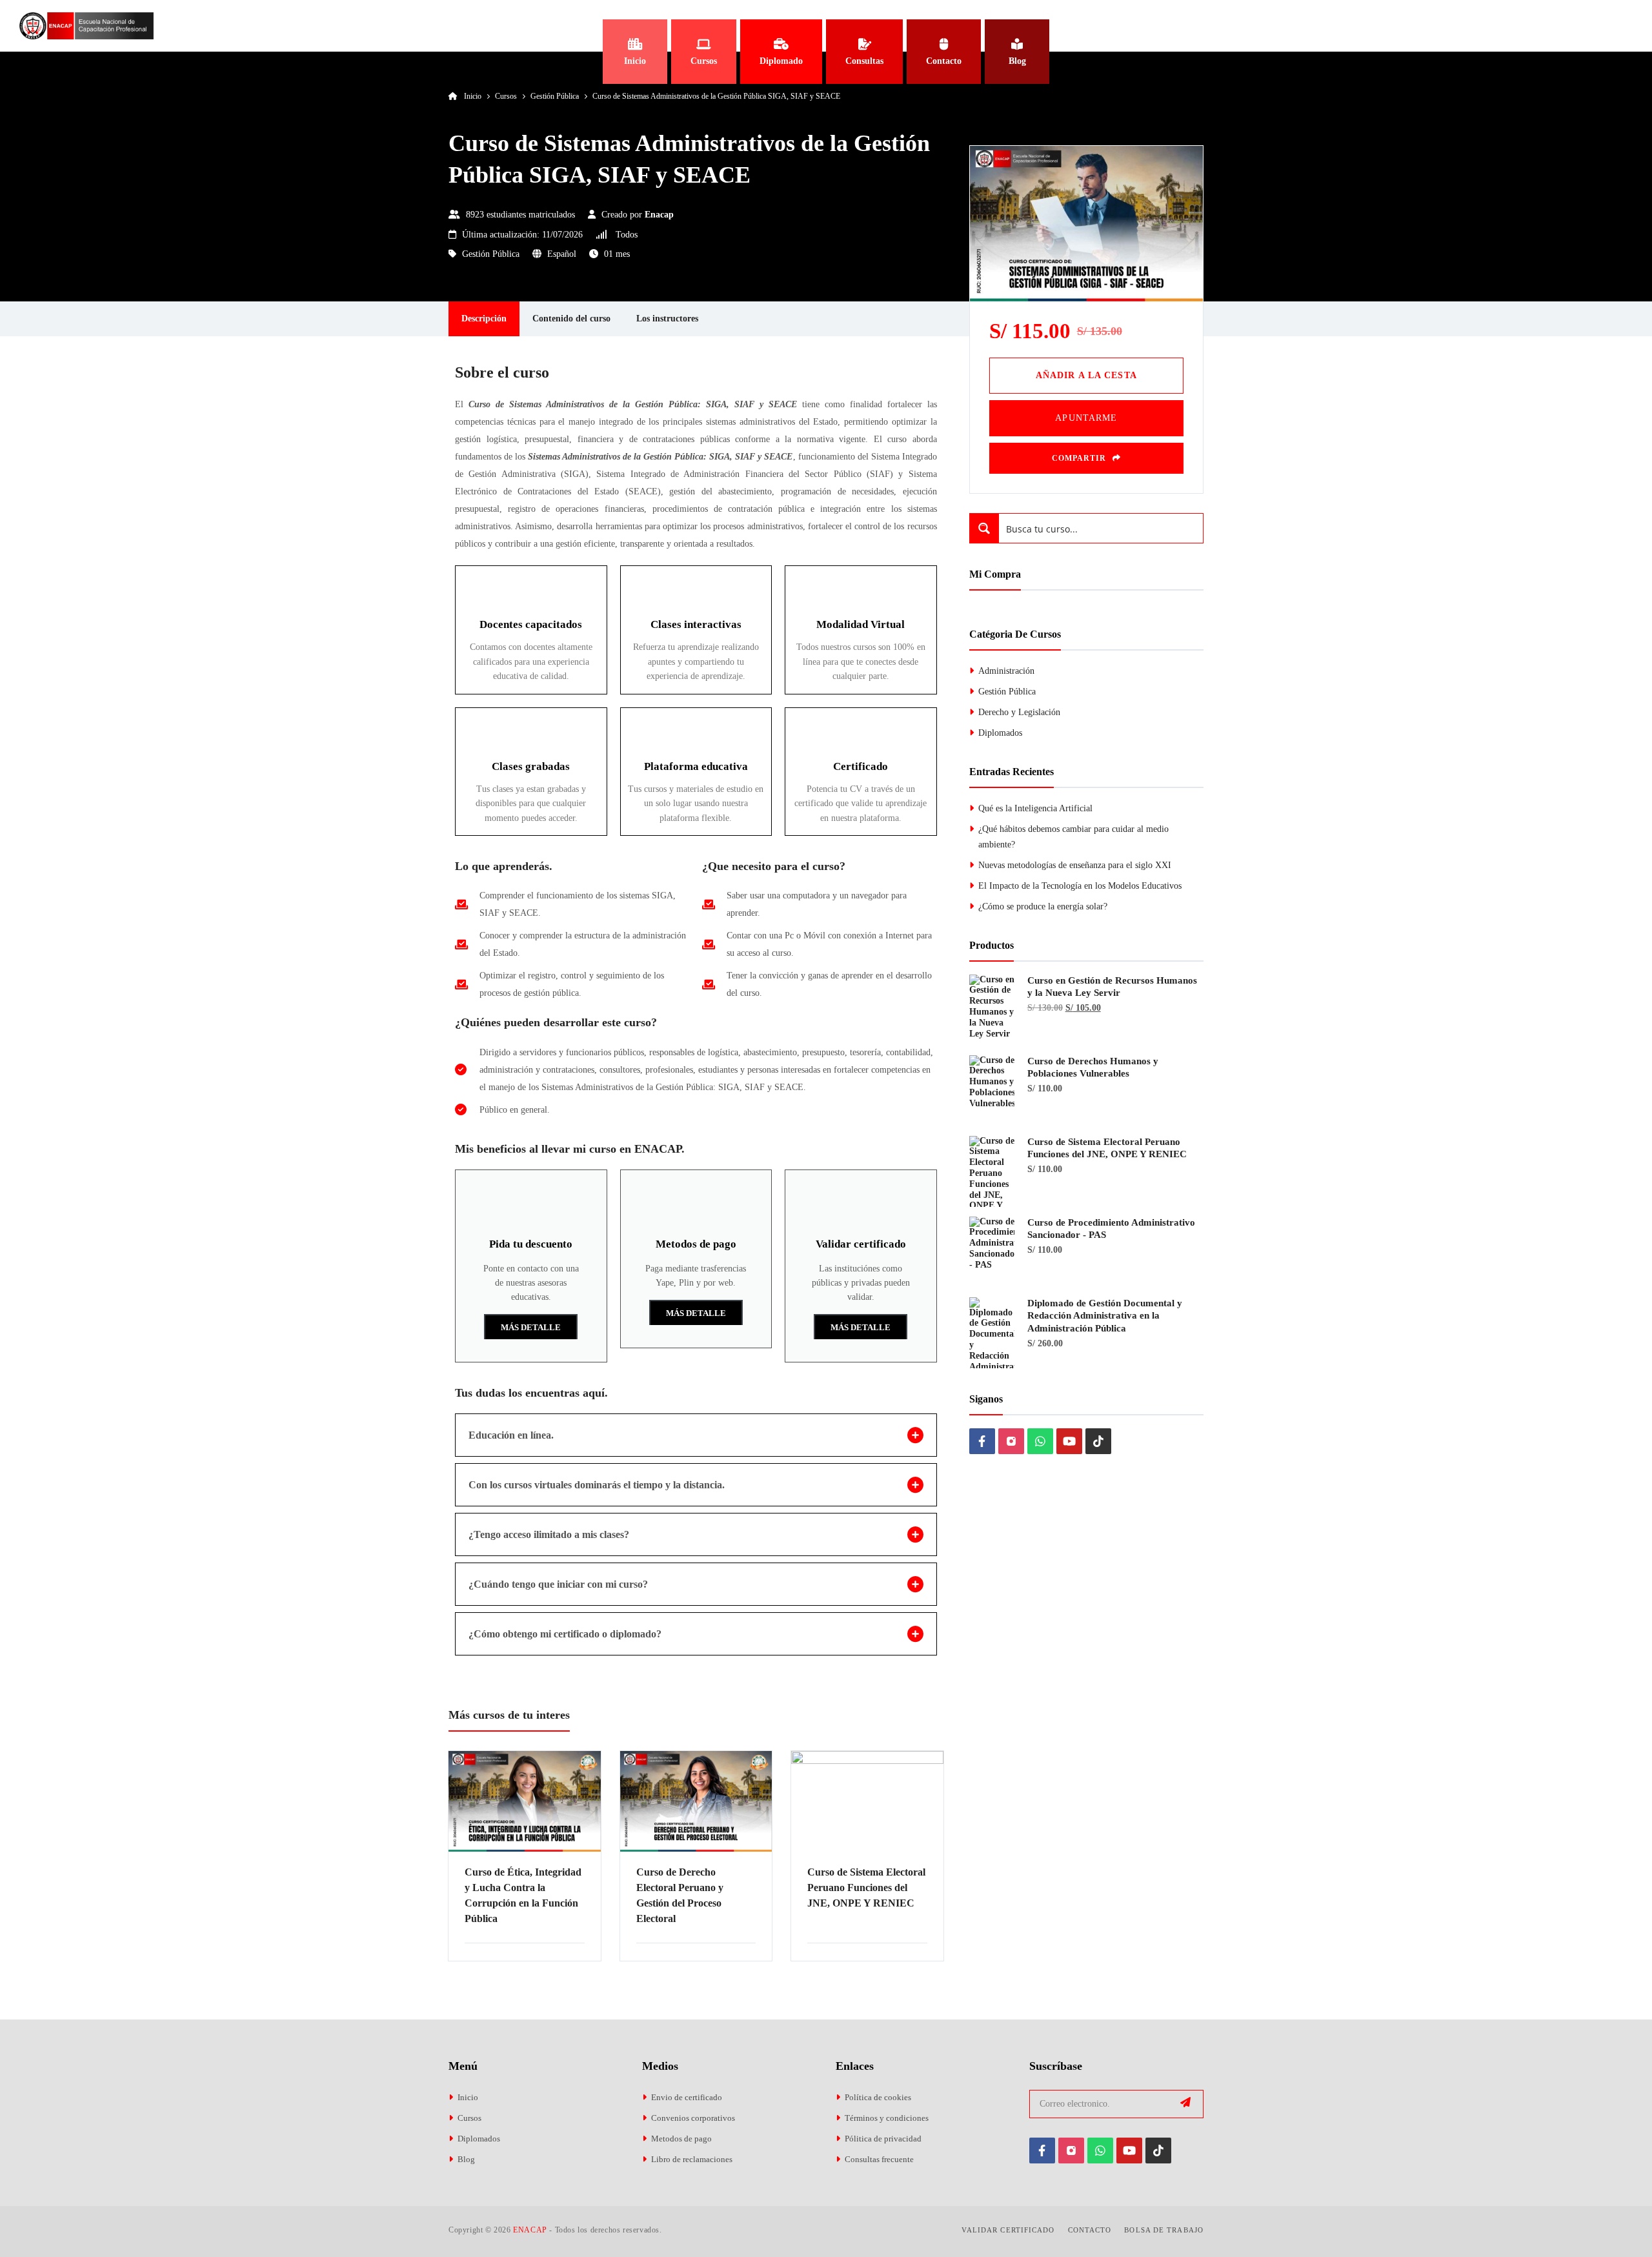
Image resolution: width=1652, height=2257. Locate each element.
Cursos (469, 2118)
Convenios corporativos (693, 2118)
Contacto (1090, 2230)
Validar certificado (1008, 2230)
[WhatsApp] (1040, 1441)
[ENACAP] (86, 26)
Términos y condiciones (887, 2118)
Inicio (468, 2097)
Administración (1006, 671)
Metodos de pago (681, 2139)
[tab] (696, 1435)
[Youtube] (1069, 1441)
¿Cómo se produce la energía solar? (1043, 906)
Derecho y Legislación (1019, 712)
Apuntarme (1086, 418)
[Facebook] (982, 1441)
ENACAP (530, 2230)
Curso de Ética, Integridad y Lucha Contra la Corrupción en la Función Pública (523, 1895)
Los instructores (667, 319)
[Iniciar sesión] (1619, 26)
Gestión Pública (491, 254)
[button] (1086, 376)
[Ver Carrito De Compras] (1565, 26)
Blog (466, 2159)
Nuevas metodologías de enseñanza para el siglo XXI (1075, 865)
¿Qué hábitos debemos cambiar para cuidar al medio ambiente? (1073, 837)
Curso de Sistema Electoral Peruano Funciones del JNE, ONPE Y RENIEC (866, 1888)
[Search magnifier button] (984, 528)
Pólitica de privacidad (883, 2139)
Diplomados (1000, 733)
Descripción (484, 319)
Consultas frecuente (879, 2159)
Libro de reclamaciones (692, 2159)
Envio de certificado (687, 2097)
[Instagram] (1011, 1441)
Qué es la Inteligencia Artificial (1035, 808)
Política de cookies (878, 2097)
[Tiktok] (1098, 1441)
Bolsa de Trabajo (1164, 2230)
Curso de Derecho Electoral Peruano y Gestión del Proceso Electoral (680, 1895)
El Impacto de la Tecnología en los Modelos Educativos (1080, 886)
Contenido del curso (571, 319)
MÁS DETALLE (531, 1327)
